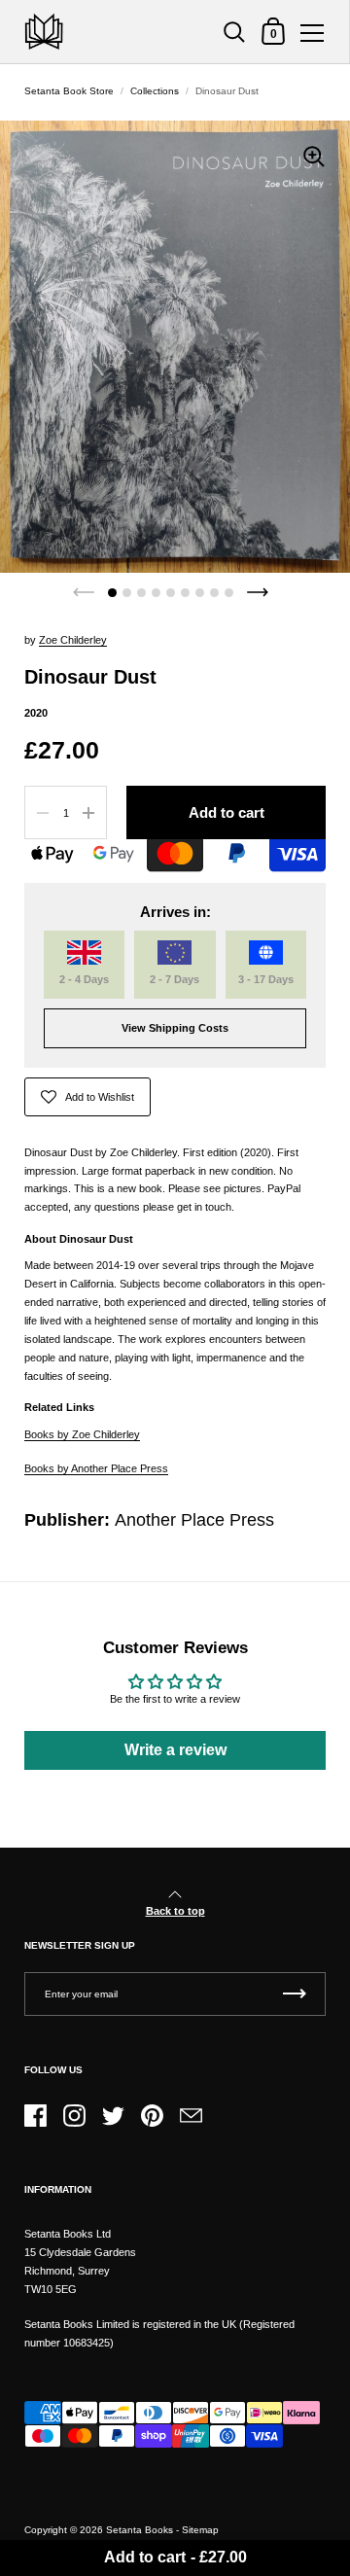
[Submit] (295, 1994)
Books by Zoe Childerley (82, 1434)
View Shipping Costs (175, 1028)
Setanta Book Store (69, 91)
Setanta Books (140, 2530)
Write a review (175, 1750)
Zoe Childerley (73, 640)
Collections (155, 91)
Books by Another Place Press (96, 1468)
